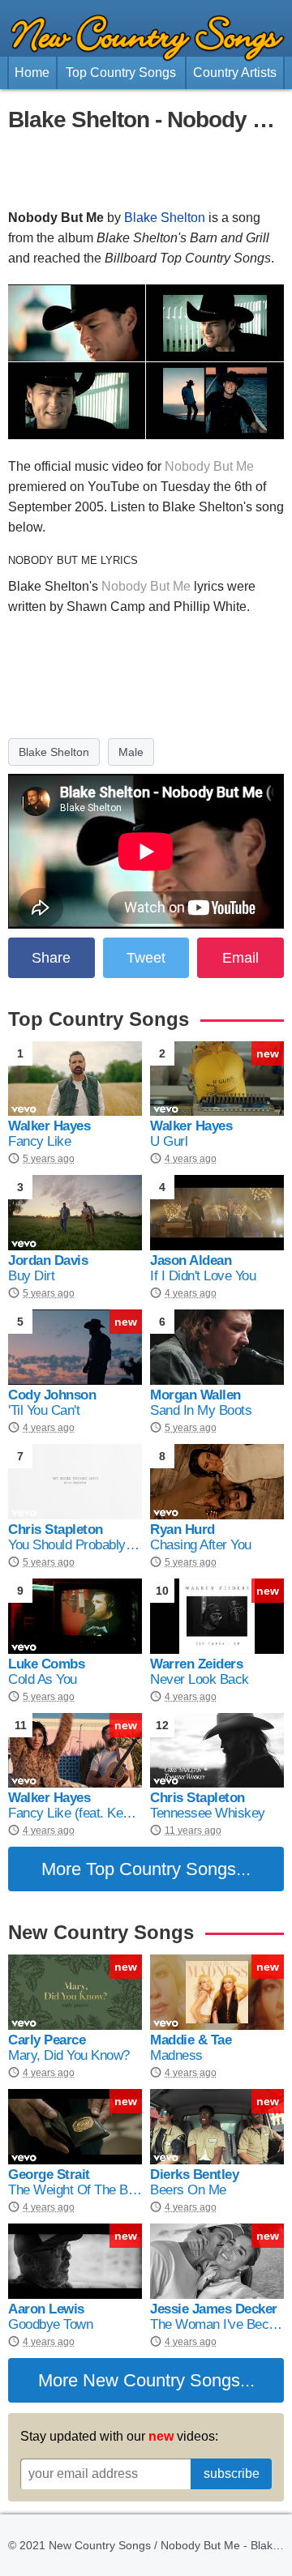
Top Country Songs (121, 73)
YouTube (114, 487)
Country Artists (235, 73)
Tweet (146, 958)
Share (51, 958)
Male (131, 752)
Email (240, 958)
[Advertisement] (146, 171)
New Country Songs (161, 2380)
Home (32, 73)
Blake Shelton (165, 218)
